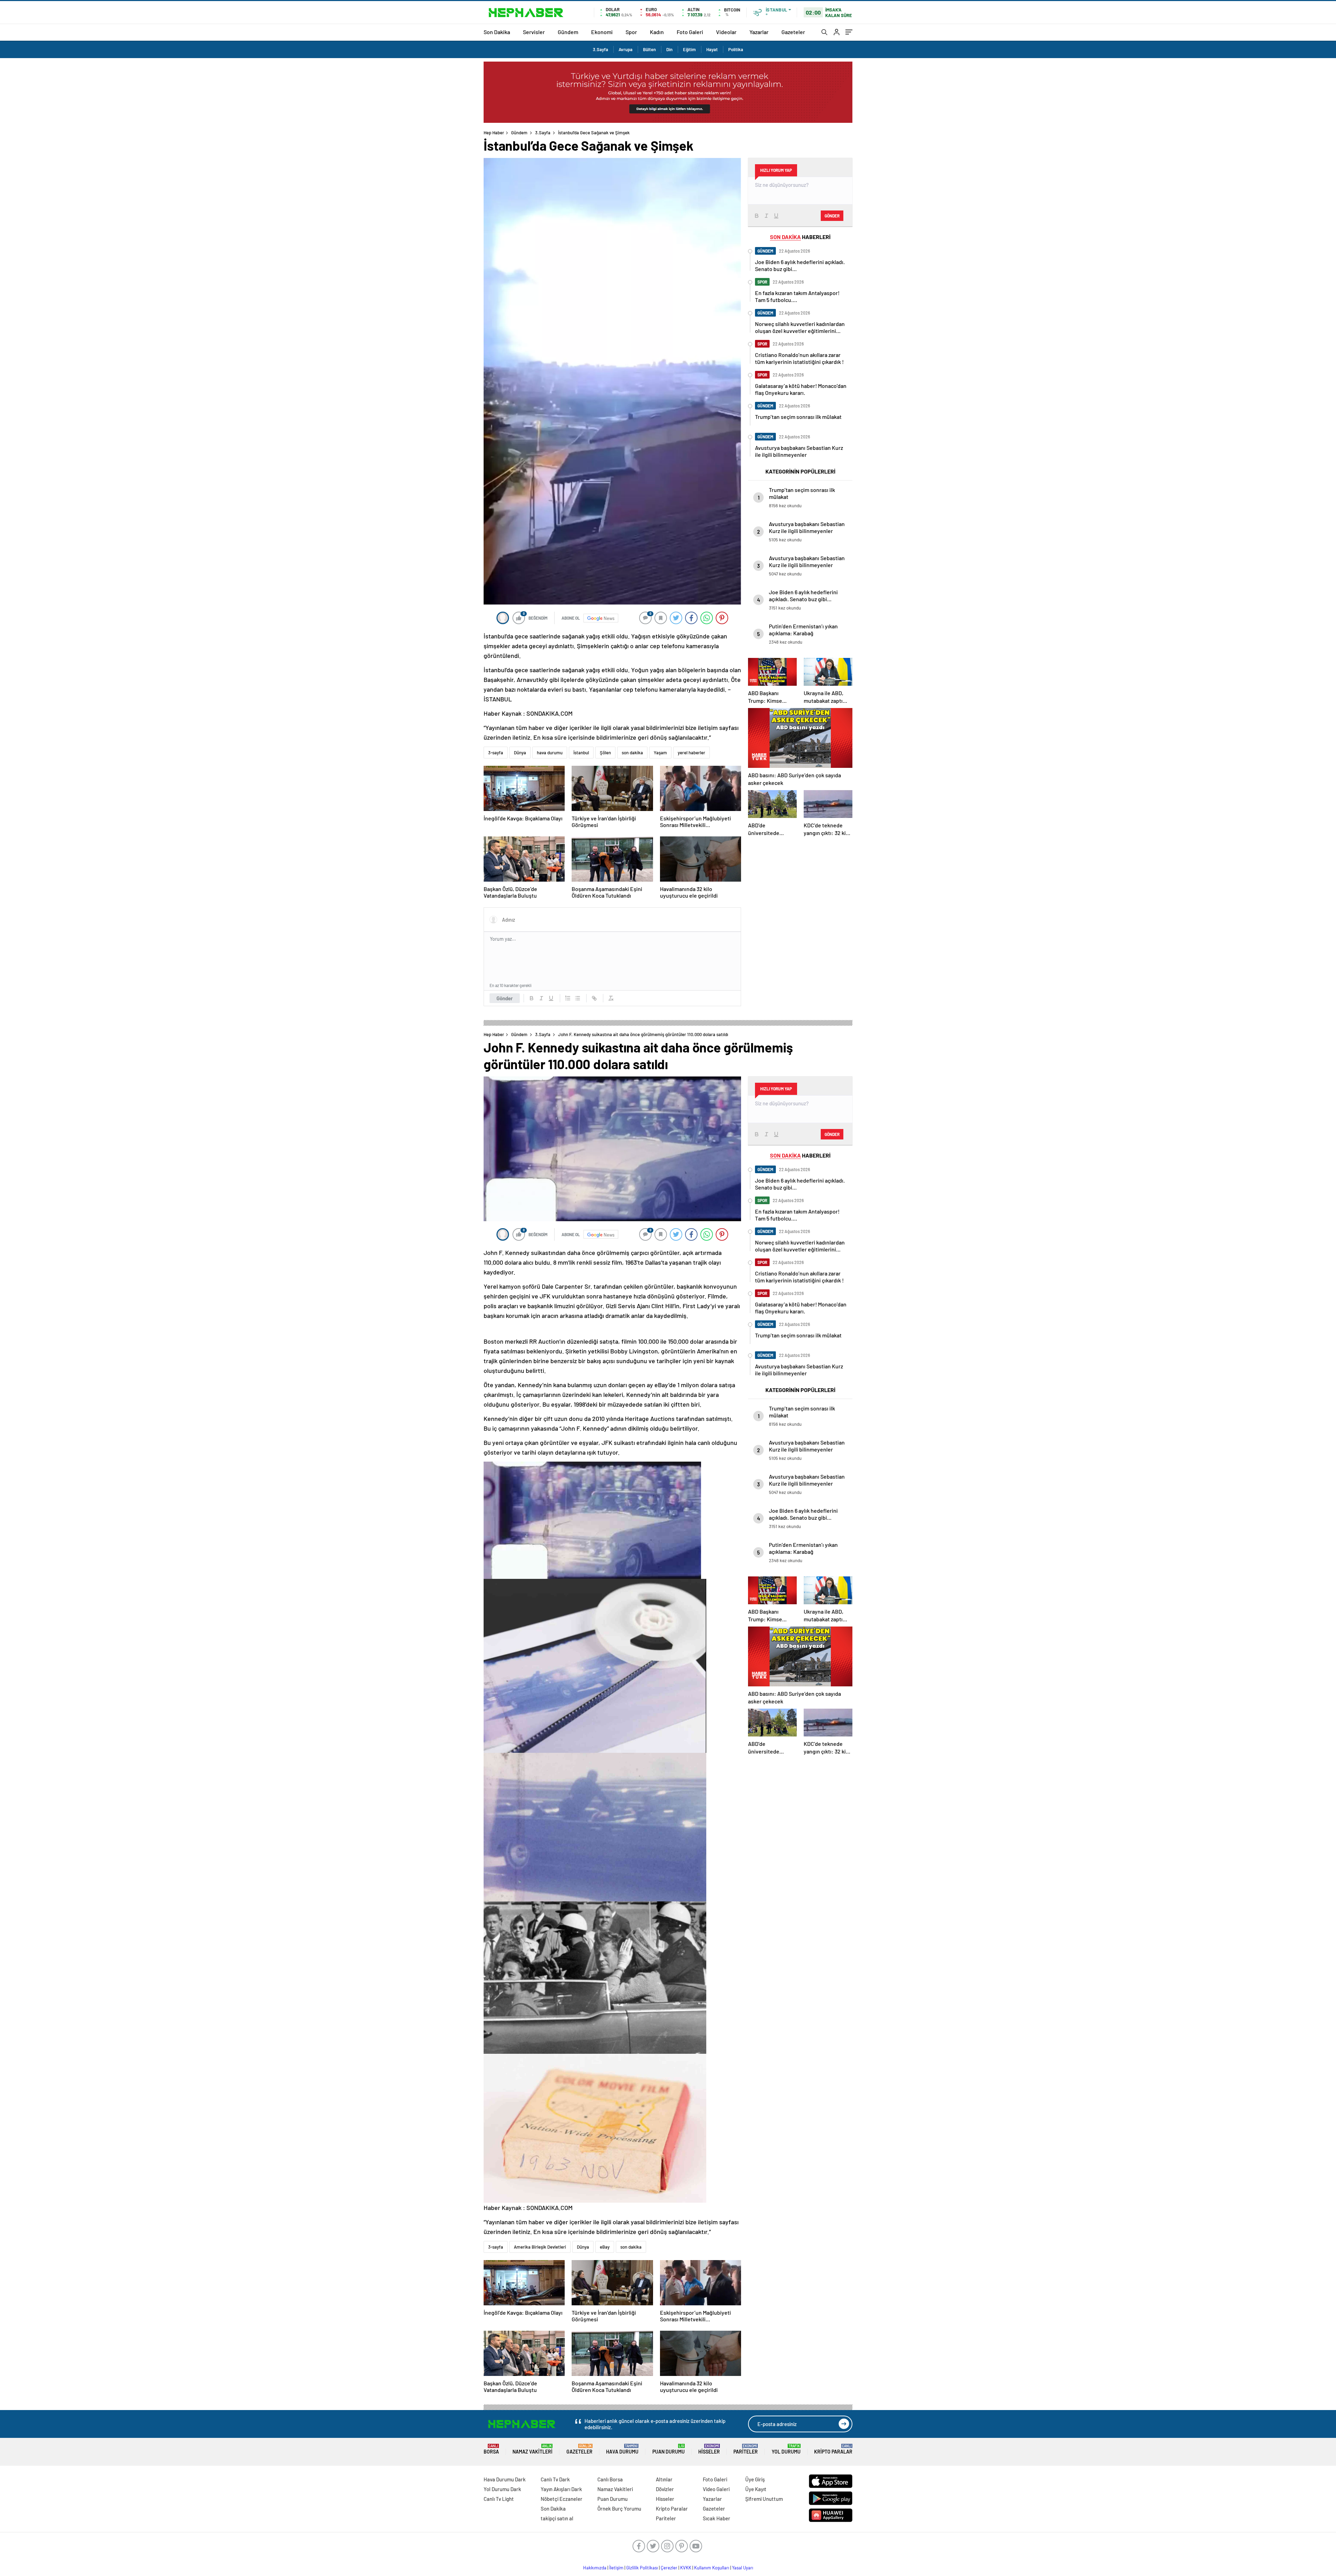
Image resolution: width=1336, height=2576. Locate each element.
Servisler (534, 32)
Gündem (568, 32)
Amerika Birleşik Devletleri (540, 2247)
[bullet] (578, 998)
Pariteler (746, 2449)
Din (669, 49)
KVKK (686, 2568)
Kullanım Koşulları (712, 2568)
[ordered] (568, 998)
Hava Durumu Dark (505, 2479)
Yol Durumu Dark (502, 2489)
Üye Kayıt (756, 2489)
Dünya (520, 753)
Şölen (605, 753)
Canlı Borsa (610, 2479)
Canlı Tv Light (499, 2499)
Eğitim (689, 49)
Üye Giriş (755, 2479)
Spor (631, 32)
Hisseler (709, 2449)
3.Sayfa (601, 49)
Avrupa (626, 49)
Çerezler (669, 2568)
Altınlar (664, 2479)
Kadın (657, 32)
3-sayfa (496, 753)
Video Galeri (716, 2489)
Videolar (726, 32)
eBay (605, 2247)
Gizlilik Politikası (642, 2568)
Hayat (712, 49)
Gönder (505, 998)
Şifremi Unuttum (764, 2499)
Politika (736, 49)
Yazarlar (759, 32)
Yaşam (660, 753)
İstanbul (581, 753)
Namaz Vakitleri (532, 2449)
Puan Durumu (669, 2449)
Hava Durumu (622, 2449)
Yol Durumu (786, 2449)
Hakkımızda (595, 2568)
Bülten (649, 49)
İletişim (616, 2568)
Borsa (491, 2449)
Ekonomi (602, 32)
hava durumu (550, 753)
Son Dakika (497, 32)
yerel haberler (691, 753)
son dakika (632, 753)
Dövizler (665, 2489)
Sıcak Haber (717, 2518)
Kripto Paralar (833, 2449)
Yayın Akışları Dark (561, 2489)
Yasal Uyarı (743, 2568)
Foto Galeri (690, 32)
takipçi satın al (557, 2518)
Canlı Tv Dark (555, 2479)
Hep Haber (494, 133)
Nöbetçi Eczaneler (562, 2499)
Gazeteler (793, 32)
